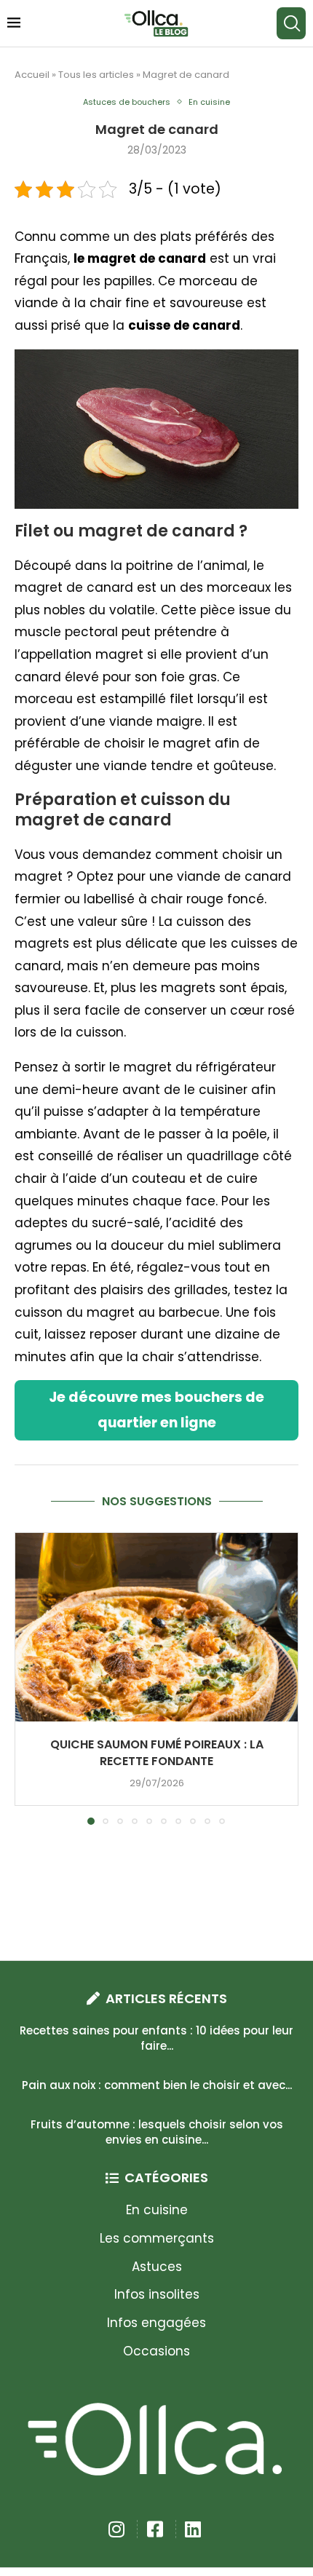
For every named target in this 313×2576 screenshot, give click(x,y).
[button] (27, 1678)
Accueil (32, 75)
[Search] (291, 23)
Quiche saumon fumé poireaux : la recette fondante (157, 1753)
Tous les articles (96, 75)
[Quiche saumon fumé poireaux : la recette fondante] (156, 1627)
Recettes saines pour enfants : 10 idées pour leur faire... (156, 2038)
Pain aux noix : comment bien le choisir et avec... (157, 2085)
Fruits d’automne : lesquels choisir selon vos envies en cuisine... (157, 2132)
